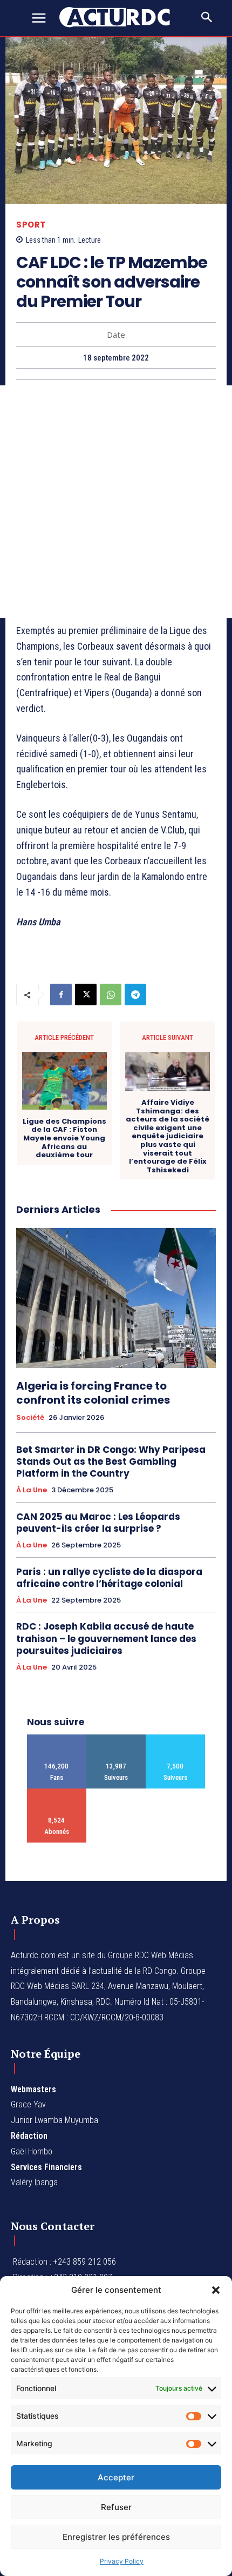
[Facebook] (61, 995)
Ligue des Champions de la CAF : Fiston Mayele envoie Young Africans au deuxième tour (64, 1138)
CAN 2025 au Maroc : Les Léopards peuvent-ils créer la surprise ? (98, 1523)
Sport (31, 225)
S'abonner (57, 1793)
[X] (86, 995)
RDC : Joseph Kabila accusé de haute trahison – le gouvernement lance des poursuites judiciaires (106, 1638)
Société (30, 1418)
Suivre (116, 1739)
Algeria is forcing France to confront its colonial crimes (93, 1393)
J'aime (57, 1739)
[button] (216, 2290)
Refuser (116, 2507)
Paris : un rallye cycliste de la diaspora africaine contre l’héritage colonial (109, 1578)
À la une (32, 1490)
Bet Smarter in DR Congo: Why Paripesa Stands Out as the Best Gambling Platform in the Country (111, 1461)
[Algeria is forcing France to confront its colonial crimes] (116, 1298)
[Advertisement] (116, 502)
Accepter (116, 2477)
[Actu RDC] (121, 17)
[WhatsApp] (111, 995)
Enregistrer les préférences (116, 2537)
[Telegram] (135, 995)
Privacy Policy (122, 2561)
